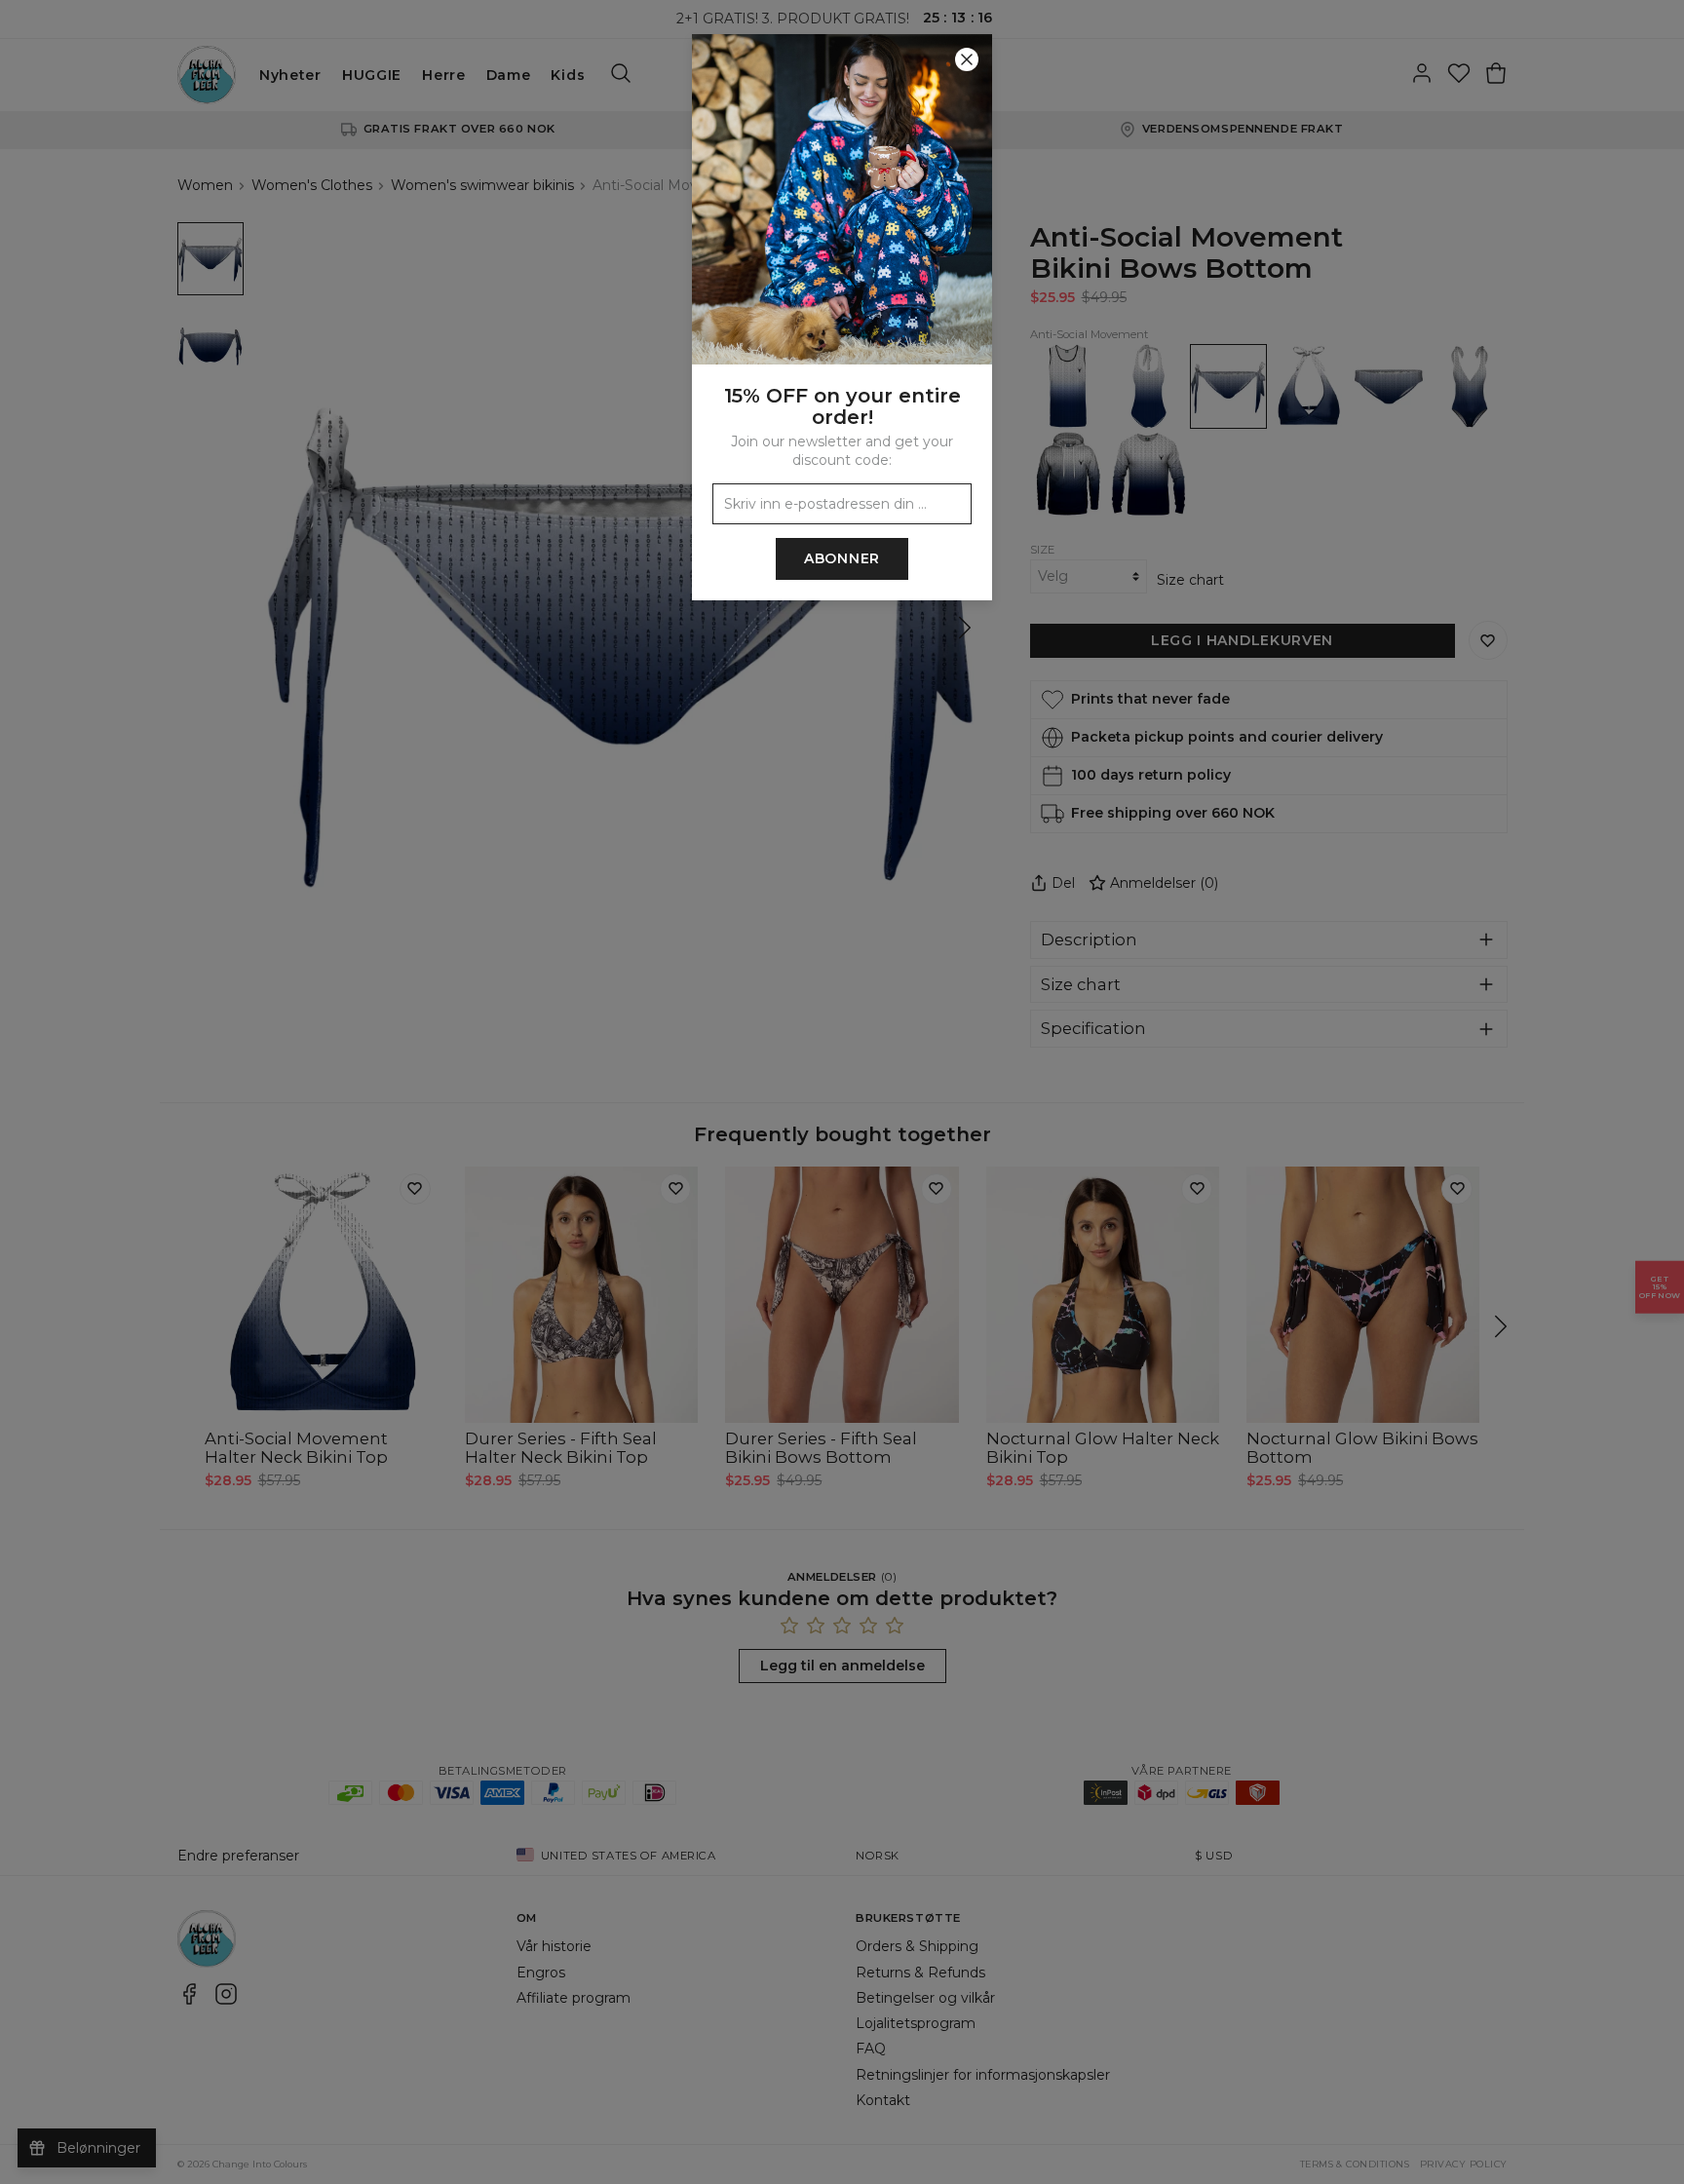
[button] (842, 1092)
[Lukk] (967, 59)
